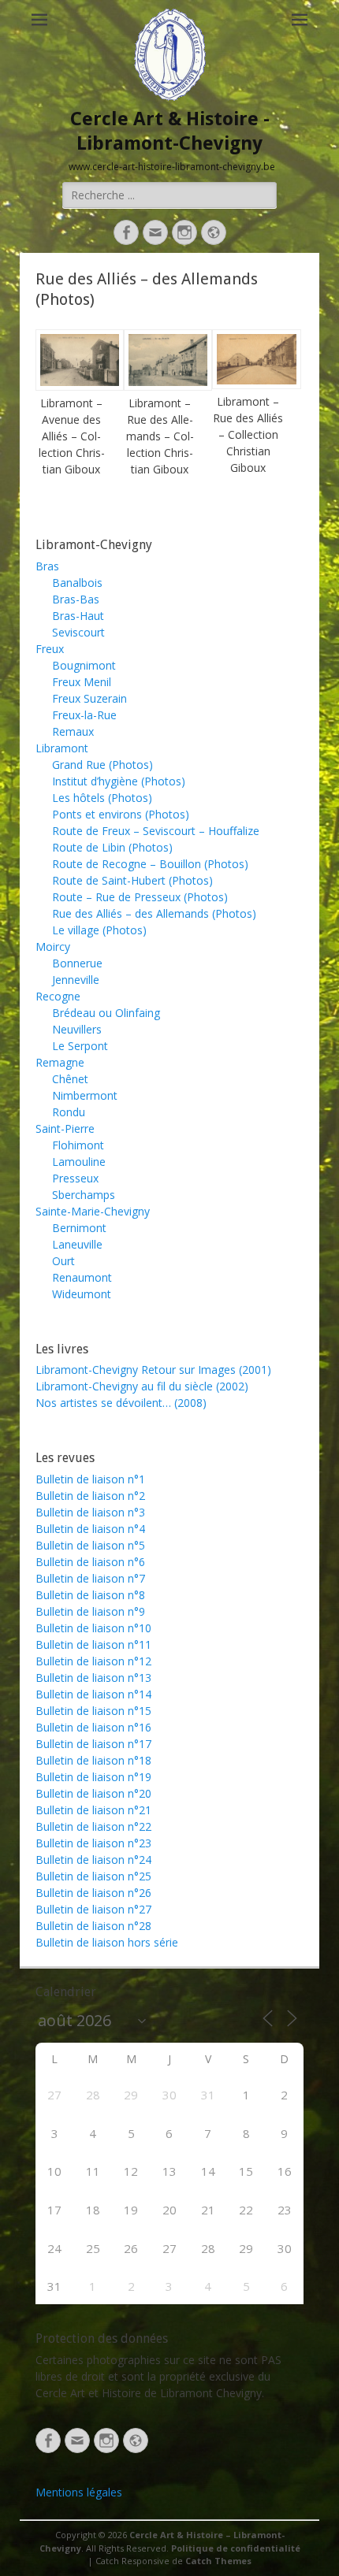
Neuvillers (77, 1029)
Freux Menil (82, 682)
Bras (47, 566)
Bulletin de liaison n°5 (90, 1545)
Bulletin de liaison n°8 (90, 1595)
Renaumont (82, 1277)
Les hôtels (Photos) (102, 798)
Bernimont (79, 1228)
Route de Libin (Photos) (112, 847)
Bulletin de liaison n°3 (90, 1512)
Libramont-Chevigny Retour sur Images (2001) (153, 1370)
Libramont (62, 748)
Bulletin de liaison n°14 (93, 1694)
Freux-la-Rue (84, 715)
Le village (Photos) (99, 930)
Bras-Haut (78, 616)
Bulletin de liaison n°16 (93, 1727)
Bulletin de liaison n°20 (93, 1793)
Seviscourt (78, 632)
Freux (50, 649)
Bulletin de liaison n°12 (93, 1661)
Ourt (63, 1261)
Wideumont (82, 1294)
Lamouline (79, 1162)
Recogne (58, 996)
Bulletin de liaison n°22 (93, 1826)
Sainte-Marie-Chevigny (93, 1211)
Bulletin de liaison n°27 (93, 1909)
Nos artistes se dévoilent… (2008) (121, 1403)
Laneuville (77, 1244)
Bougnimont (84, 665)
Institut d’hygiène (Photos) (119, 781)
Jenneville (76, 980)
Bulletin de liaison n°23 (93, 1843)
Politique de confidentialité (236, 2548)
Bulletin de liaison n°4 (90, 1529)
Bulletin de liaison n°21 (93, 1810)
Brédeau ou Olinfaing (106, 1013)
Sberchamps (84, 1195)
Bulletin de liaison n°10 (93, 1628)
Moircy (53, 947)
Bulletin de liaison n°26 (93, 1893)
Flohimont (78, 1145)
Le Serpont (80, 1046)
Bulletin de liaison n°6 (90, 1562)
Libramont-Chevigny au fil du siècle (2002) (142, 1386)
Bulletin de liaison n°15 (93, 1711)
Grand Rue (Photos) (102, 765)
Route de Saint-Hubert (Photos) (132, 880)
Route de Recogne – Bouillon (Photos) (150, 864)
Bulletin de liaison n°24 (93, 1860)
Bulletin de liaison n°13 (93, 1678)
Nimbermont (85, 1095)
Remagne (60, 1062)
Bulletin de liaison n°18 (93, 1760)
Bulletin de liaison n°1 (90, 1479)
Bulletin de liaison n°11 (93, 1644)
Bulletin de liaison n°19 (93, 1777)
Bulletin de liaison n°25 (93, 1876)
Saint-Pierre (65, 1128)
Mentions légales (79, 2492)
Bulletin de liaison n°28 (93, 1926)
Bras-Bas (76, 599)
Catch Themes (218, 2561)
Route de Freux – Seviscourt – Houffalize (156, 831)
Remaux (73, 731)
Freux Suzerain (89, 698)
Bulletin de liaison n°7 (90, 1578)
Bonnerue (77, 963)
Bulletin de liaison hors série (107, 1942)
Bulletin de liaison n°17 (93, 1744)
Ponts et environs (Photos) (121, 814)
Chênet (70, 1079)
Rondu (69, 1112)
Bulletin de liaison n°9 (90, 1611)
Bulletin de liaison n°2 (90, 1496)
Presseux (75, 1178)
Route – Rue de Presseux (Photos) (140, 897)
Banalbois (77, 583)
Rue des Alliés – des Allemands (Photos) (154, 913)
